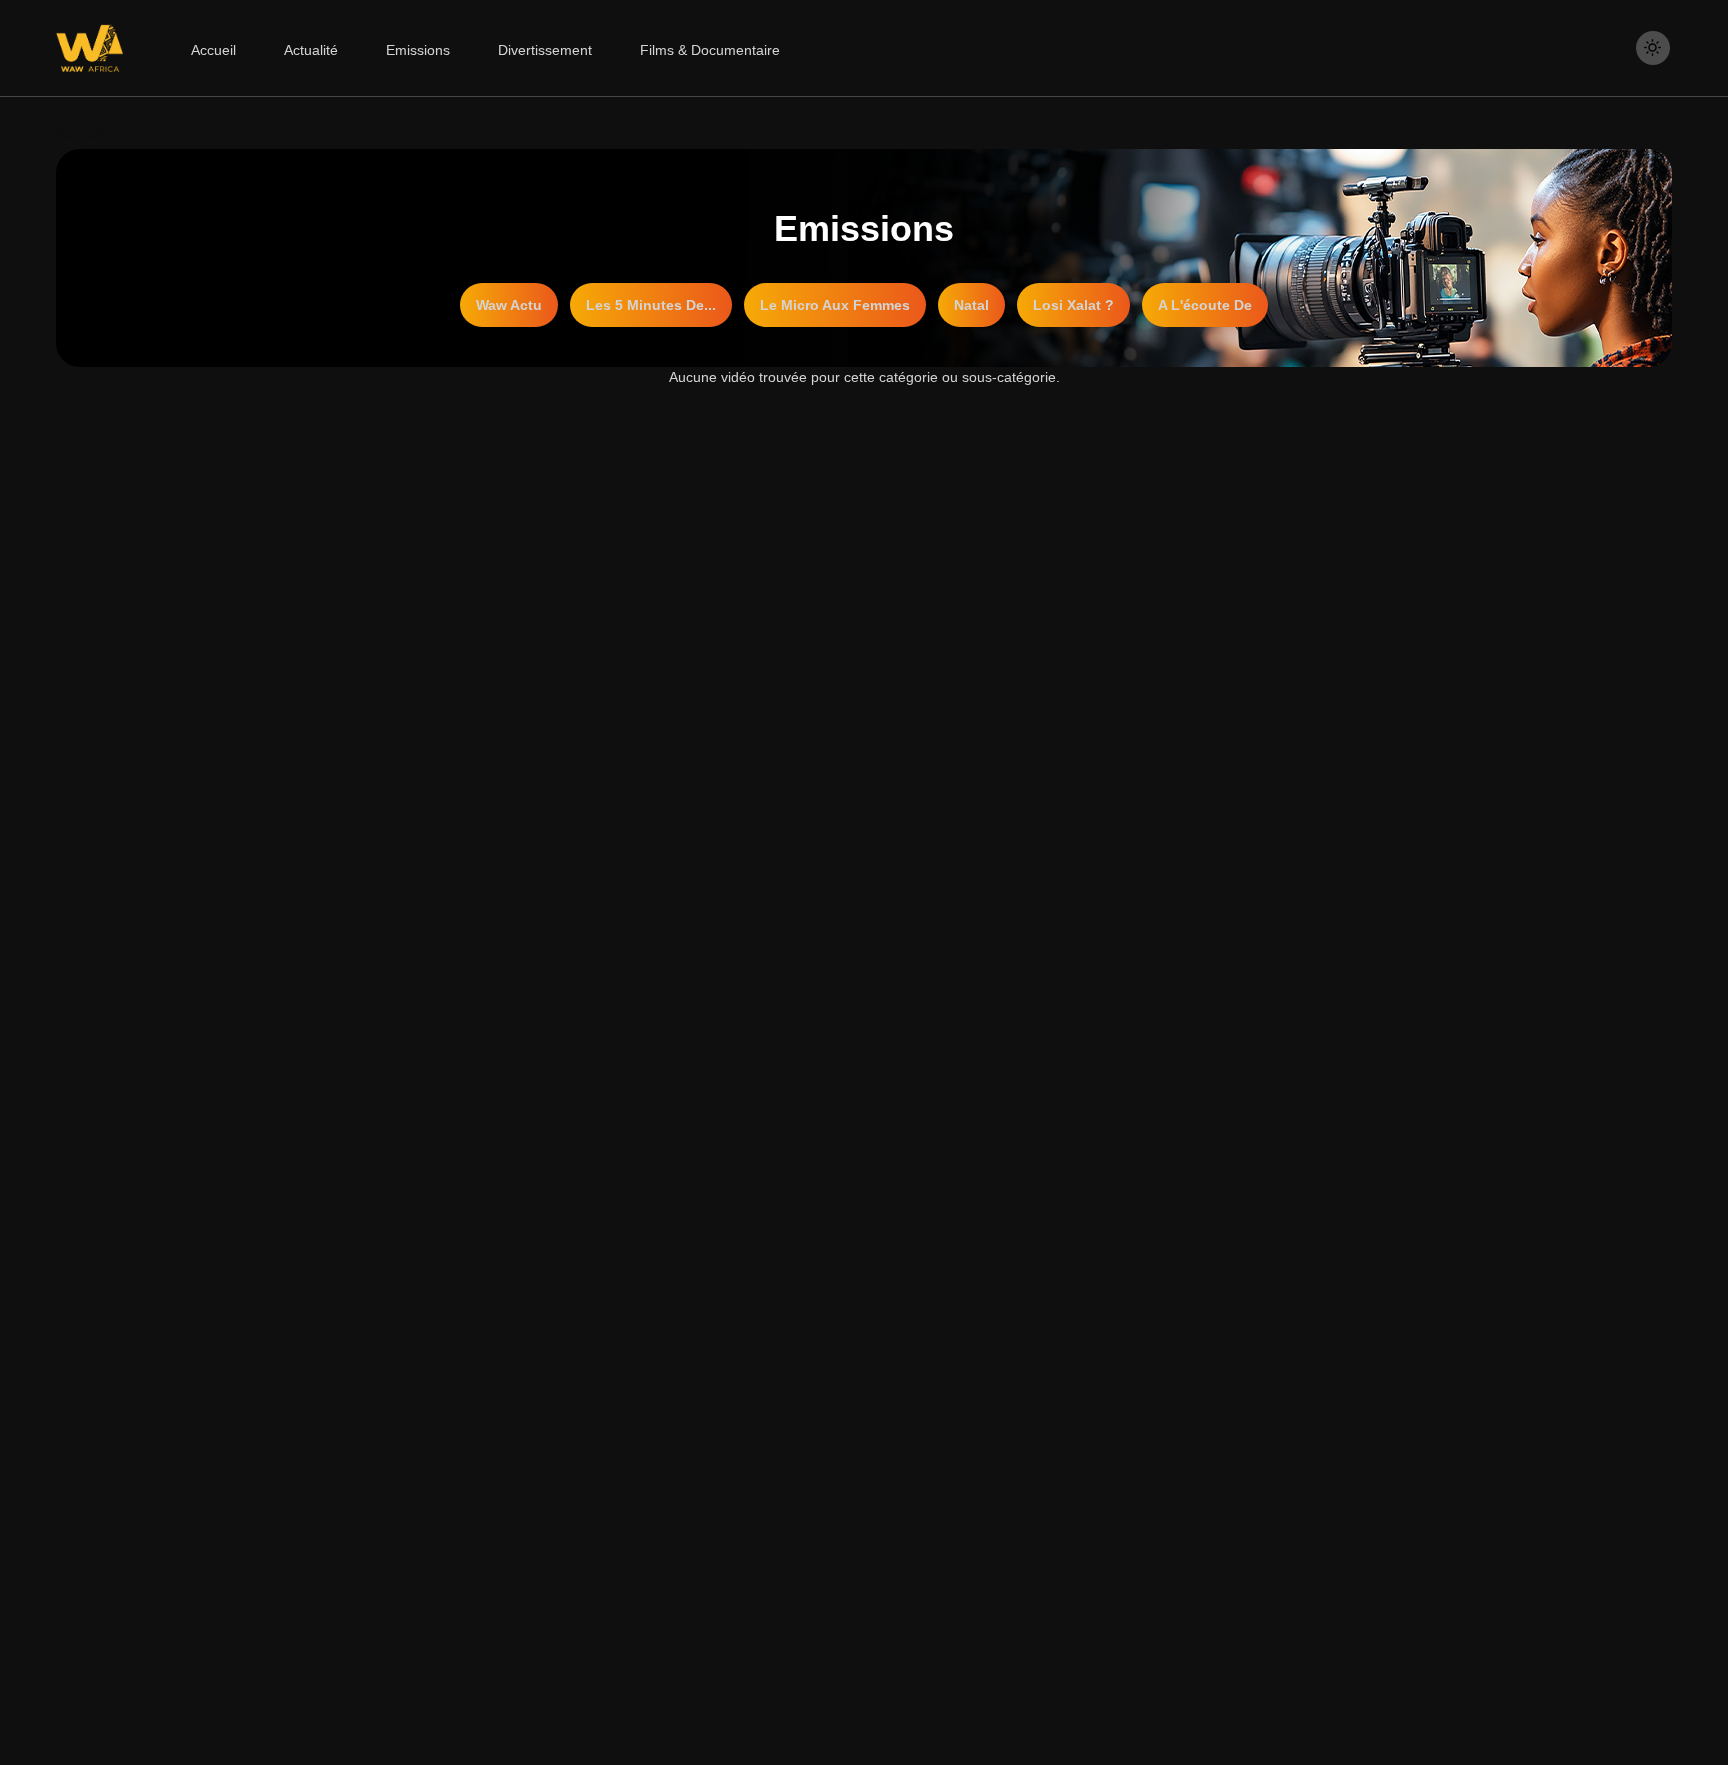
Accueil (213, 50)
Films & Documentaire (710, 50)
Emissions (418, 50)
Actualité (311, 50)
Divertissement (545, 50)
